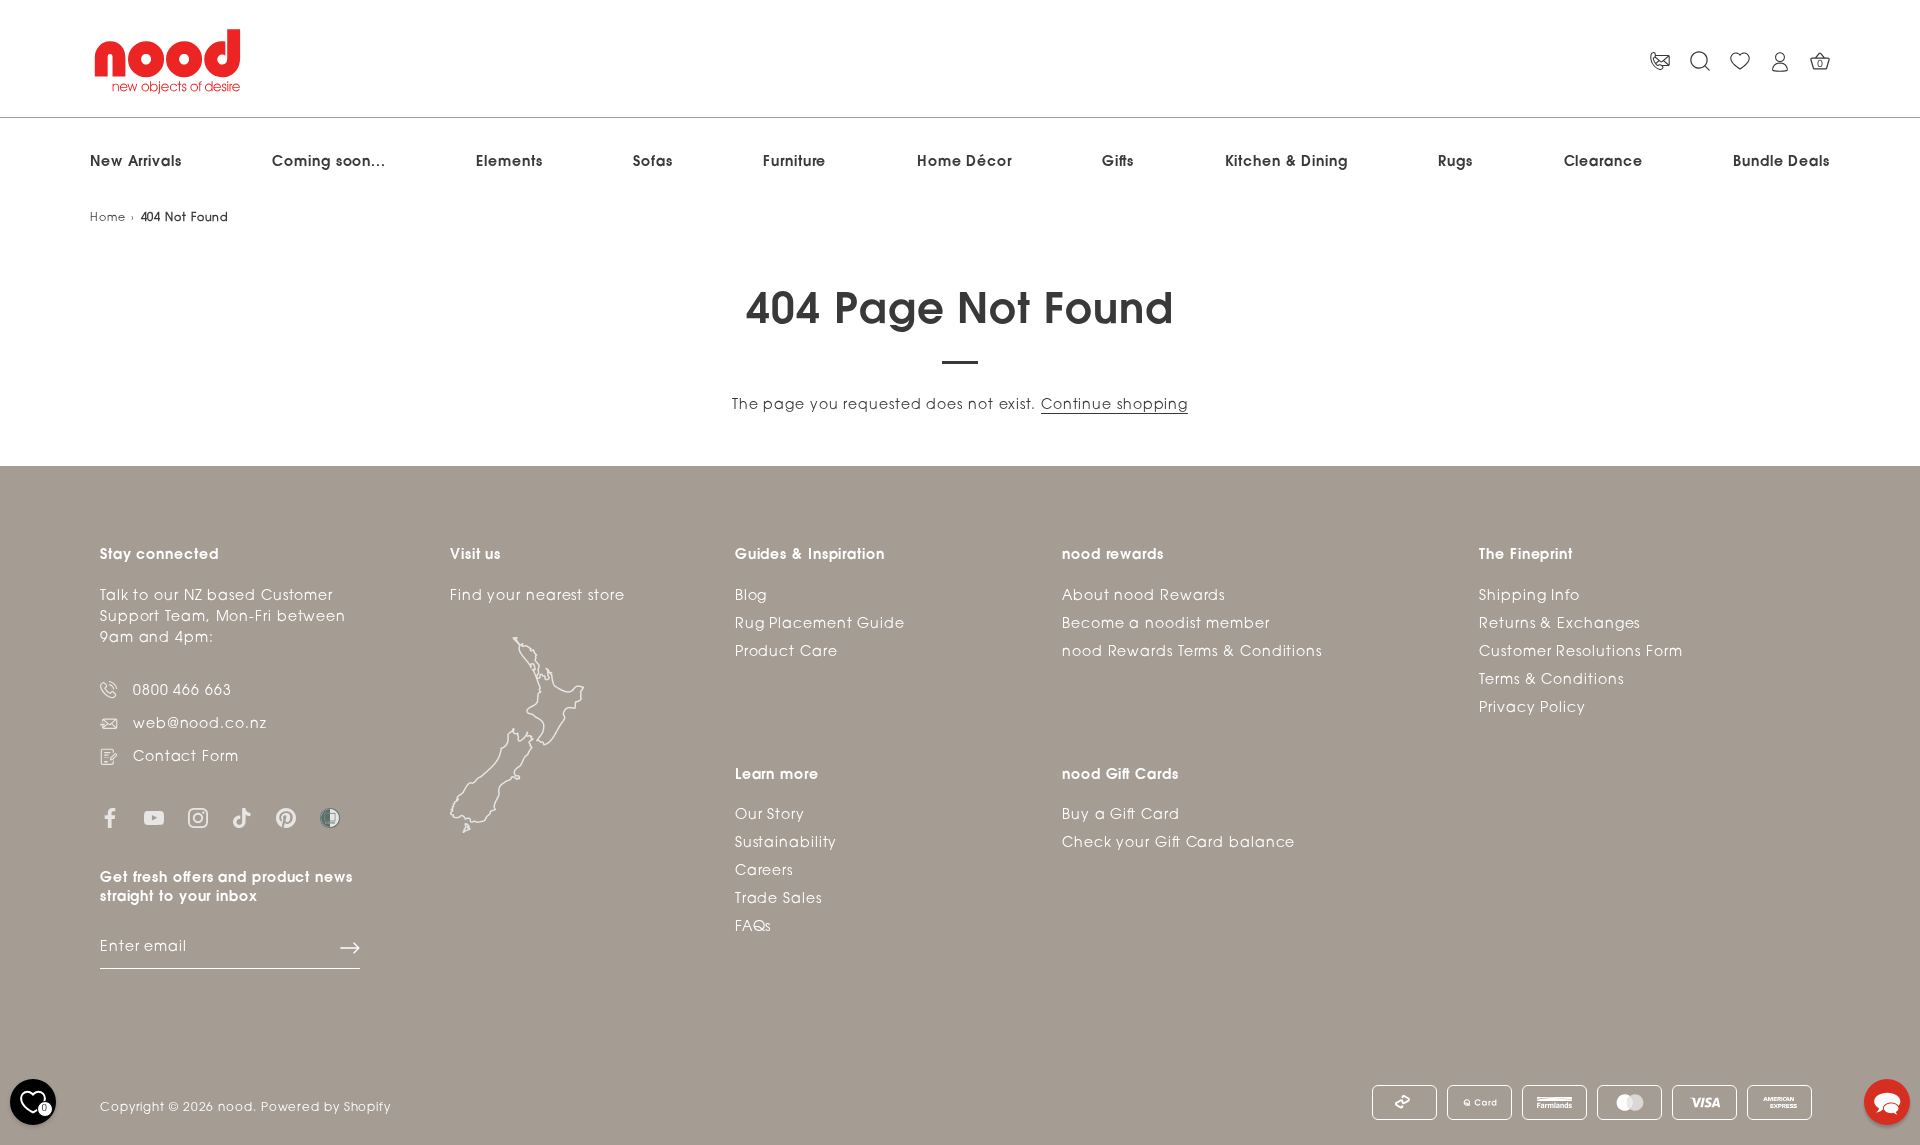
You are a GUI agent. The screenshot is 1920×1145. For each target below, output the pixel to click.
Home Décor (964, 162)
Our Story (770, 815)
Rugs (1455, 162)
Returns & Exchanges (1559, 624)
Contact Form (186, 757)
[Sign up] (350, 948)
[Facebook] (110, 818)
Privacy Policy (1532, 708)
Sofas (653, 162)
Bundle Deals (1781, 162)
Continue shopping (1114, 405)
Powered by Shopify (326, 1108)
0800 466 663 (182, 691)
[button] (1887, 1102)
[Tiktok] (242, 818)
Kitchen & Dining (1286, 162)
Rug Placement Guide (820, 624)
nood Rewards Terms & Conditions (1192, 652)
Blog (751, 596)
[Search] (1700, 61)
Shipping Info (1529, 596)
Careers (764, 871)
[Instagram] (198, 818)
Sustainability (786, 843)
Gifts (1118, 162)
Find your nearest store (537, 596)
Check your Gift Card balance (1178, 843)
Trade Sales (778, 899)
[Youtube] (154, 818)
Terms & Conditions (1551, 680)
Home (108, 218)
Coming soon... (329, 162)
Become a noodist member (1166, 624)
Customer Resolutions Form (1581, 652)
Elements (509, 162)
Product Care (786, 652)
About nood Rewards (1143, 596)
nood (235, 1108)
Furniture (794, 162)
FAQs (753, 927)
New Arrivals (136, 162)
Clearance (1603, 162)
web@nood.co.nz (200, 724)
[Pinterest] (286, 818)
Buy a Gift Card (1121, 815)
